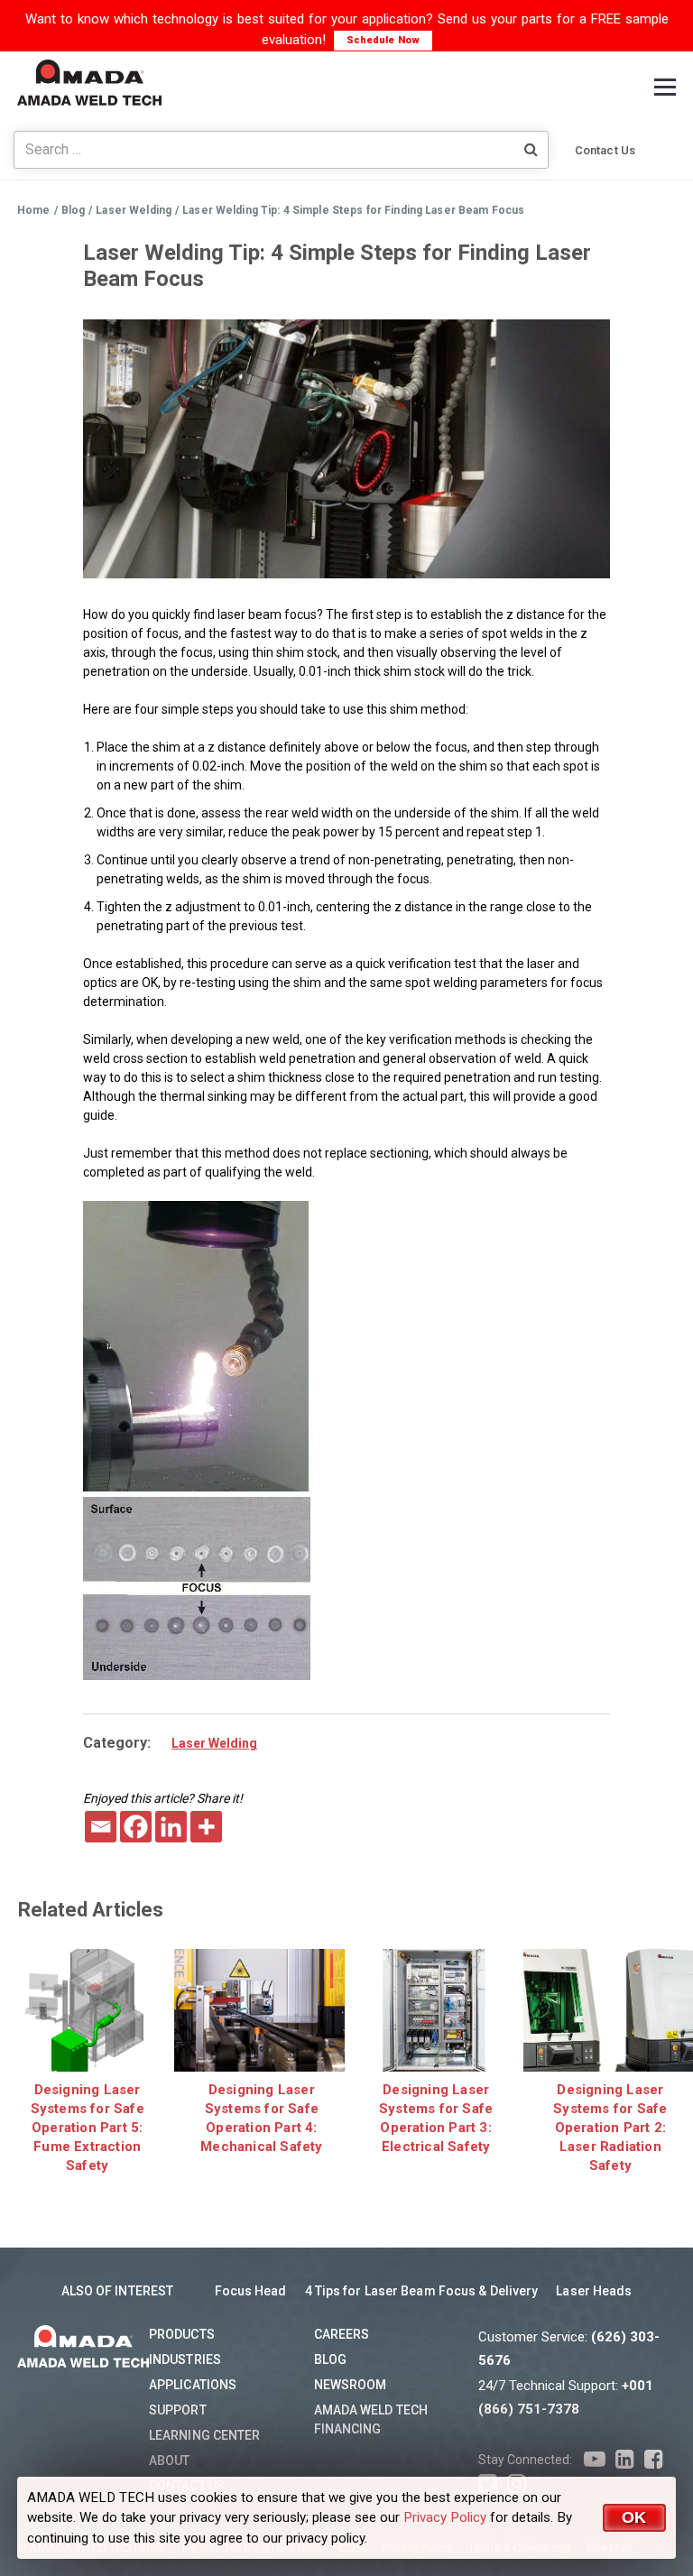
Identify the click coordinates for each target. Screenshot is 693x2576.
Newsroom (351, 2385)
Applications (193, 2385)
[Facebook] (136, 1827)
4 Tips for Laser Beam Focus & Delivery (422, 2291)
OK (634, 2517)
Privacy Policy (445, 2517)
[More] (206, 1827)
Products (182, 2334)
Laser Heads (594, 2291)
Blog (330, 2359)
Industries (185, 2359)
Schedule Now (383, 40)
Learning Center (205, 2435)
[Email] (101, 1827)
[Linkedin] (171, 1827)
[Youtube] (595, 2460)
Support (178, 2410)
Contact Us (605, 150)
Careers (342, 2334)
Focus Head (251, 2291)
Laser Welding (214, 1743)
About (170, 2461)
